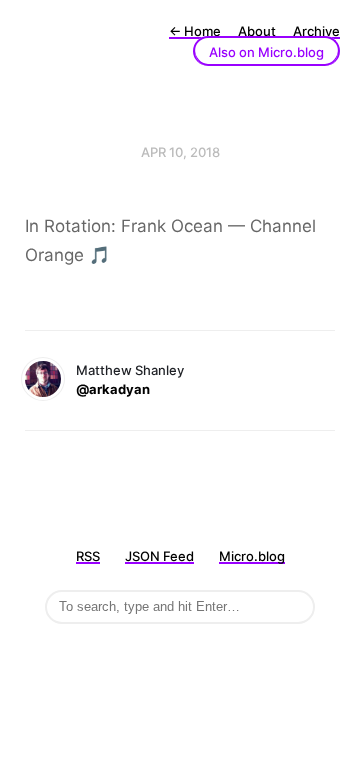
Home (195, 31)
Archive (316, 31)
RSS (88, 556)
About (257, 31)
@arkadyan (113, 389)
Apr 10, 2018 (180, 152)
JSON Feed (159, 556)
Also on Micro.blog (266, 52)
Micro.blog (252, 556)
